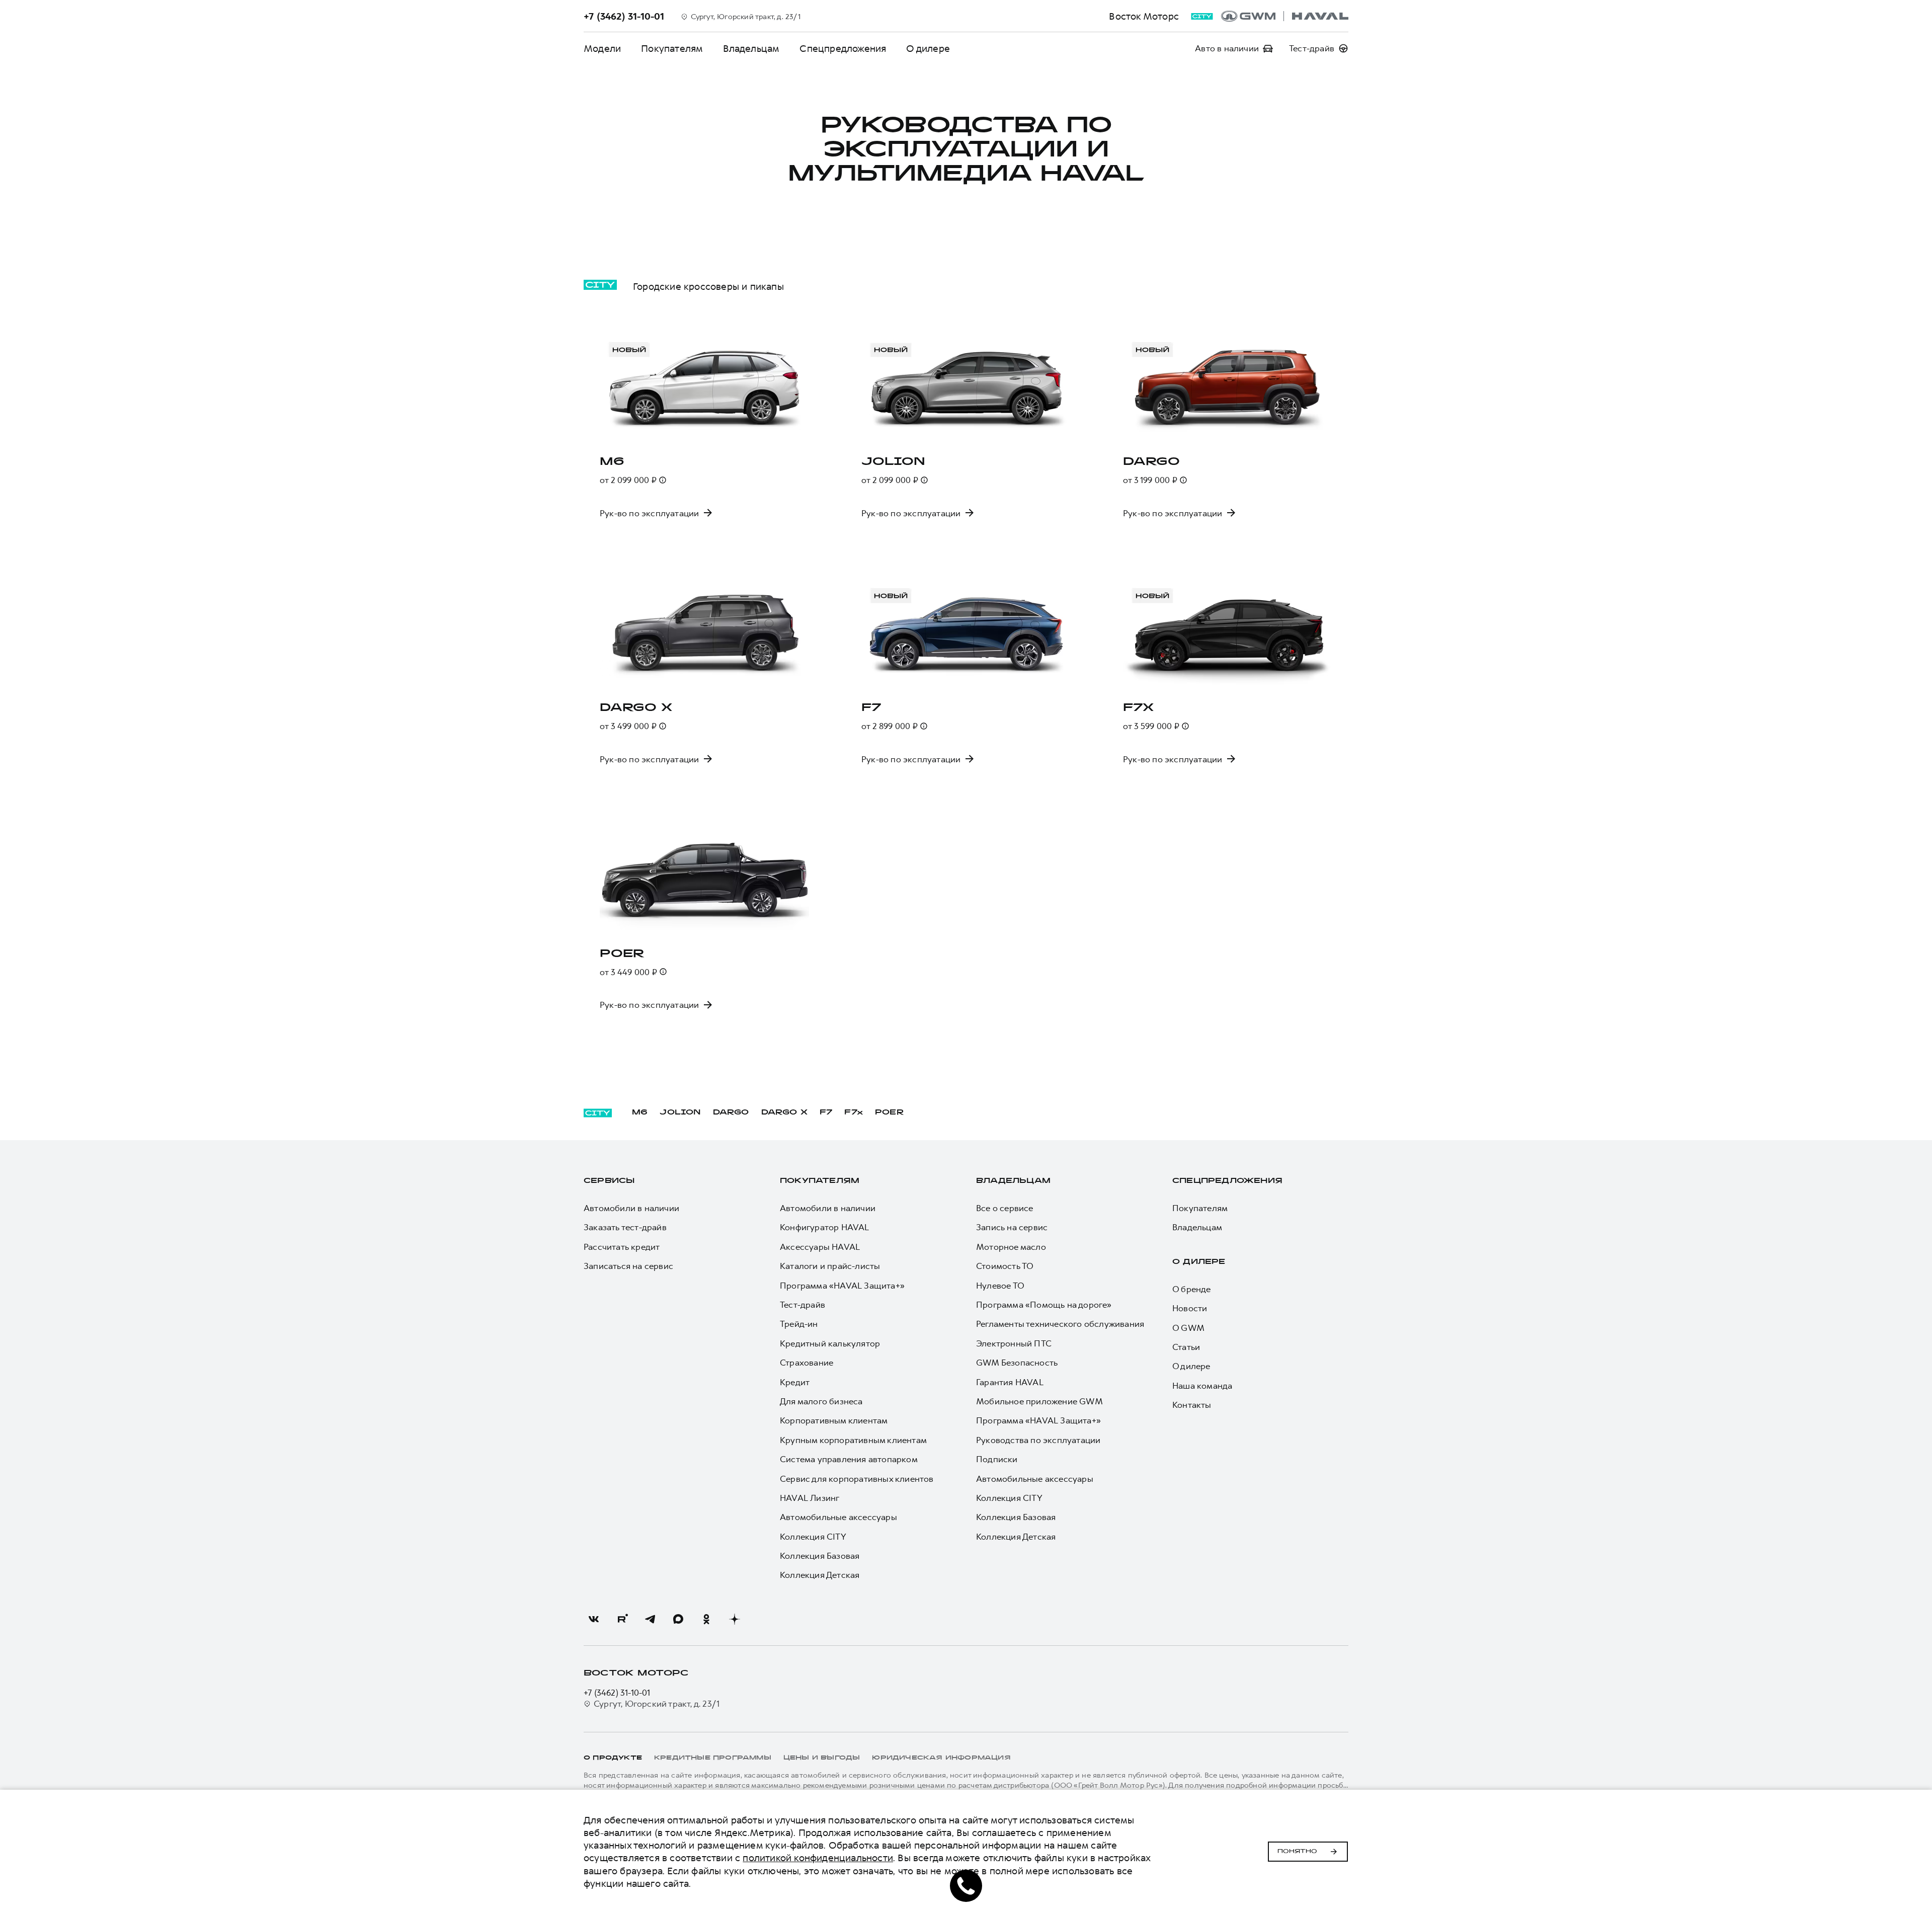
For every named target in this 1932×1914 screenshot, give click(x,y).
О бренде (1192, 1289)
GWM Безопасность (1017, 1363)
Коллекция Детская (820, 1575)
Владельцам (751, 49)
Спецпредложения (843, 49)
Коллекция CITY (813, 1537)
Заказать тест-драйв (625, 1227)
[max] (678, 1619)
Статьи (1186, 1347)
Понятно (1297, 1852)
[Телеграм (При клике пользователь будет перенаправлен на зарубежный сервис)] (650, 1619)
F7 (826, 1113)
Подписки (997, 1459)
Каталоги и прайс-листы (830, 1266)
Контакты (1192, 1405)
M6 (640, 1113)
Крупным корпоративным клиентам (853, 1440)
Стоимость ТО (1005, 1266)
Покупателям (672, 49)
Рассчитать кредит (622, 1247)
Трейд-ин (799, 1324)
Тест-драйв (802, 1305)
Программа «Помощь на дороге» (1044, 1305)
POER (890, 1113)
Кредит (795, 1382)
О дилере (928, 49)
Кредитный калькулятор (830, 1343)
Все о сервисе (1005, 1208)
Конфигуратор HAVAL (825, 1227)
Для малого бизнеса (821, 1401)
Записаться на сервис (628, 1266)
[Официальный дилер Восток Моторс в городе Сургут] (1285, 16)
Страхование (807, 1363)
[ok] (706, 1619)
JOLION (680, 1113)
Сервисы (609, 1181)
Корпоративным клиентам (834, 1420)
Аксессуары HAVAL (820, 1247)
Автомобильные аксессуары (838, 1517)
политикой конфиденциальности (818, 1858)
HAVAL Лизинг (810, 1498)
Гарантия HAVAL (1010, 1382)
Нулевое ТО (1000, 1286)
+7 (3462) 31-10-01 (617, 1693)
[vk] (594, 1619)
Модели (602, 49)
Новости (1190, 1308)
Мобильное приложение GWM (1039, 1401)
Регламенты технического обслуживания (1060, 1324)
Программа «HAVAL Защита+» (842, 1286)
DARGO (731, 1113)
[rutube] (622, 1619)
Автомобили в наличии (631, 1208)
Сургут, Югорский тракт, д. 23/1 (657, 1704)
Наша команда (1202, 1386)
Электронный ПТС (1014, 1343)
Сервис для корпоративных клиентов (857, 1479)
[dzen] (735, 1619)
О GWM (1188, 1328)
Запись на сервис (1012, 1227)
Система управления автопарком (849, 1459)
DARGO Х (784, 1113)
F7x (854, 1113)
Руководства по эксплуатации (1038, 1440)
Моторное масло (1011, 1247)
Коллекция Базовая (820, 1556)
